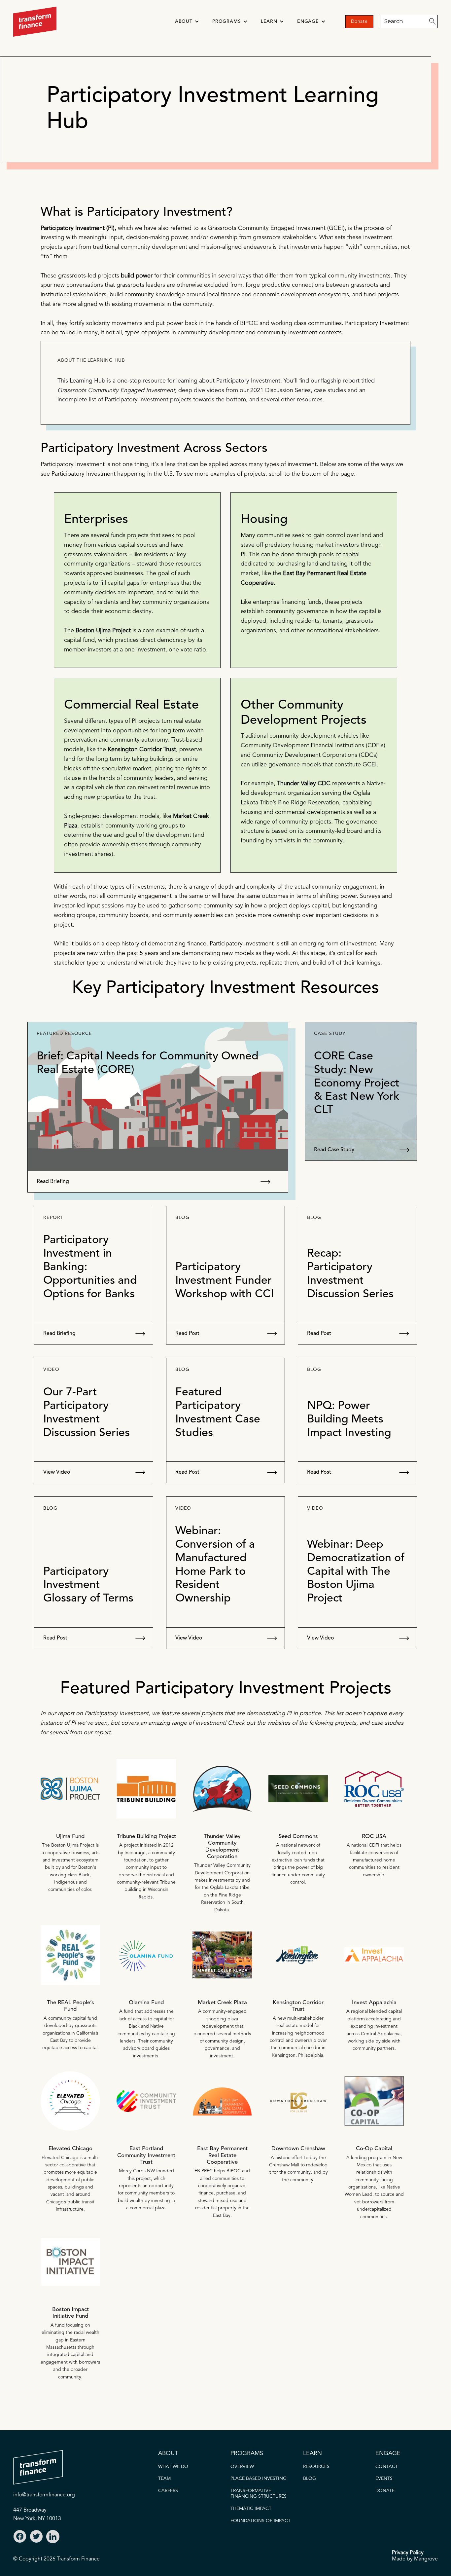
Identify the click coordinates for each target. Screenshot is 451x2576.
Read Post (187, 1334)
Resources (316, 2467)
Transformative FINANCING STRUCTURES (259, 2494)
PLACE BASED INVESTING (259, 2479)
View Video (57, 1472)
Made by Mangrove (415, 2559)
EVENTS (384, 2479)
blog (310, 2479)
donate (385, 2491)
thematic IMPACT (251, 2509)
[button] (187, 22)
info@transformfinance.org (44, 2495)
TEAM (164, 2479)
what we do (173, 2467)
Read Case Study (334, 1150)
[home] (35, 22)
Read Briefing (53, 1182)
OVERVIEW (242, 2467)
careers (168, 2491)
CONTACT (387, 2467)
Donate (359, 21)
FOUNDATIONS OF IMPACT (260, 2521)
